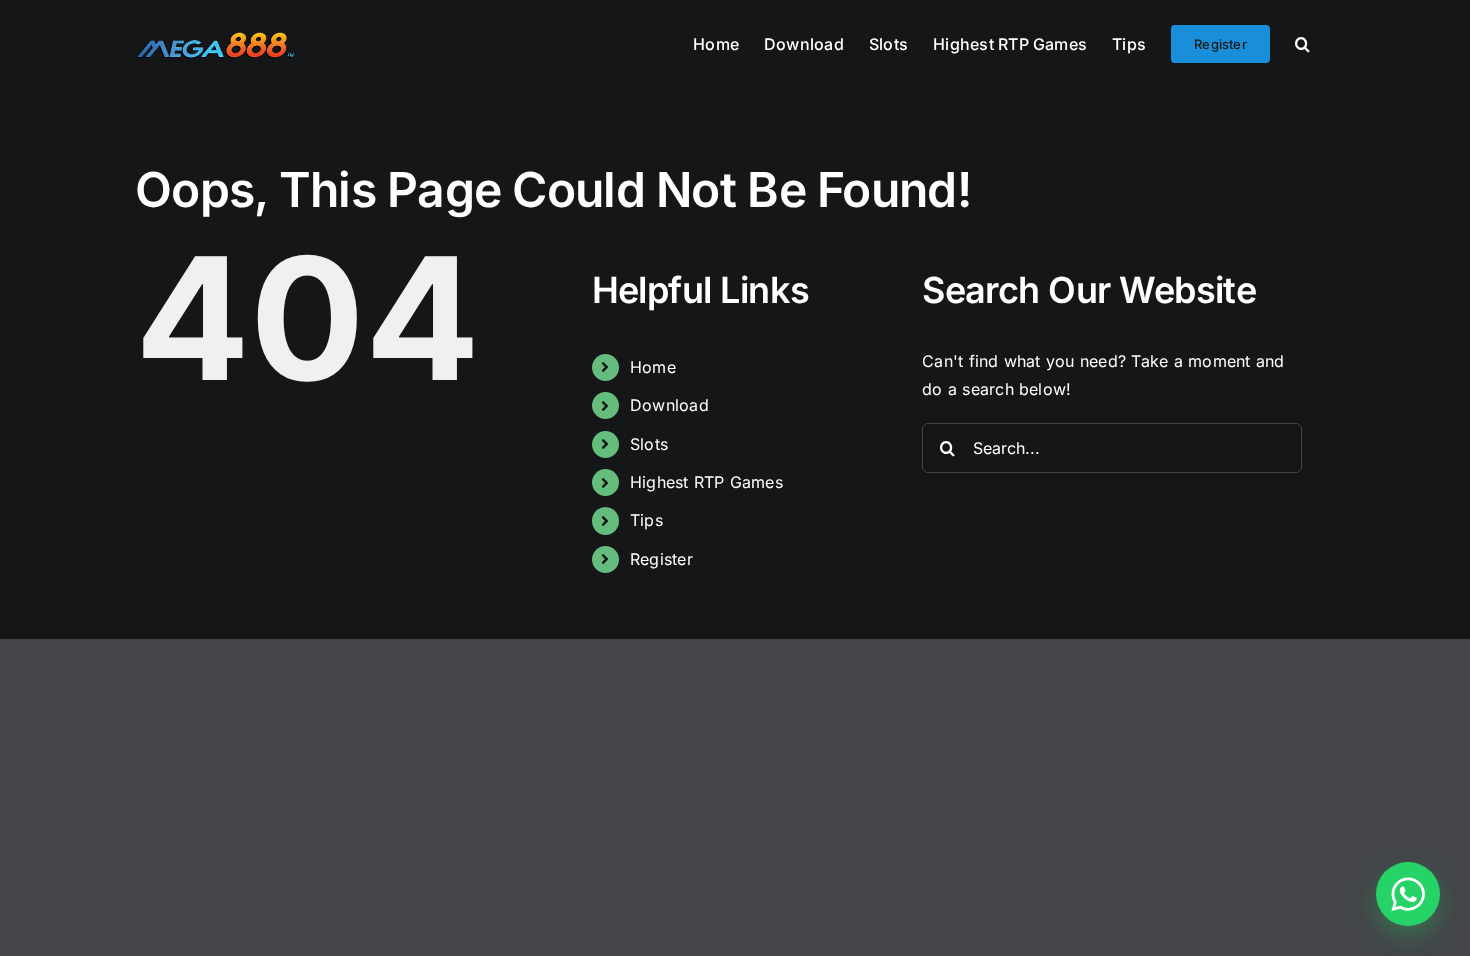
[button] (1302, 42)
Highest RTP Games (706, 482)
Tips (646, 520)
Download (669, 405)
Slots (649, 444)
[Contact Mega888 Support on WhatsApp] (1408, 894)
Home (653, 367)
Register (661, 559)
